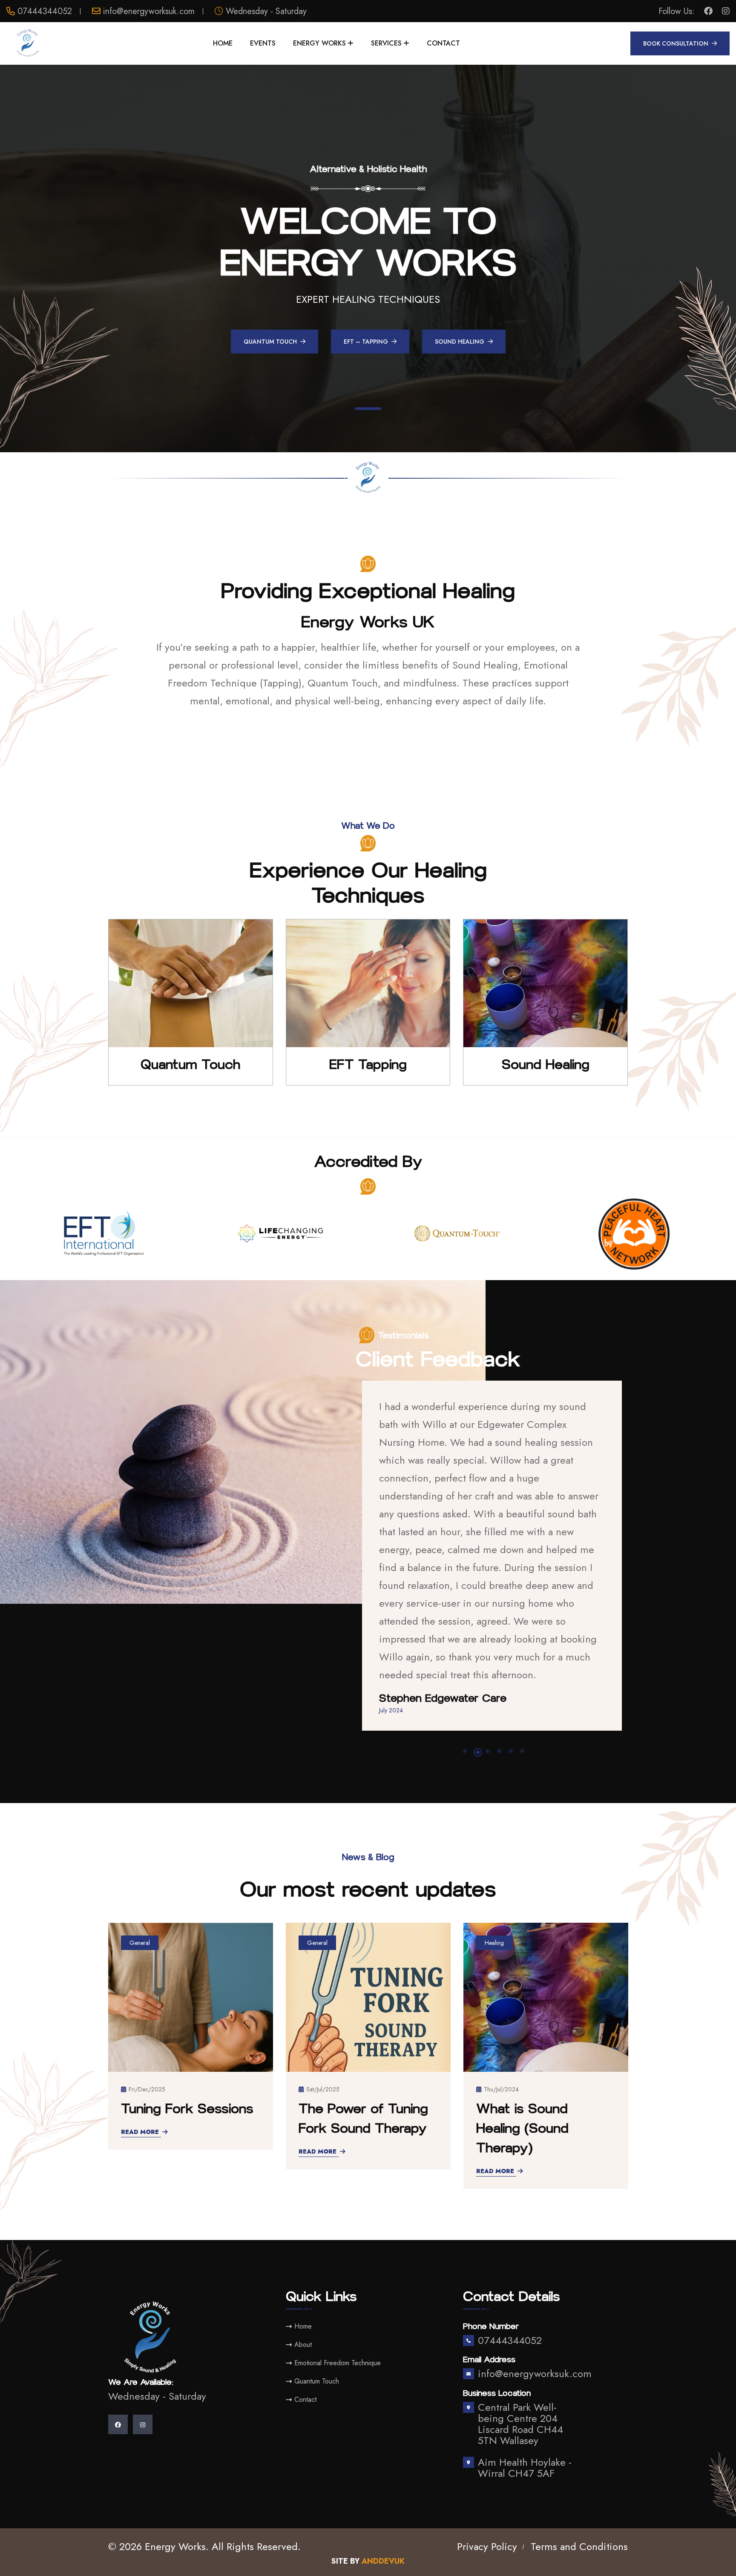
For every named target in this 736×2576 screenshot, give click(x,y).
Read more (140, 2054)
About (303, 2247)
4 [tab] (499, 1654)
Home (223, 43)
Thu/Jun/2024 (503, 1992)
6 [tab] (522, 1654)
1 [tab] (368, 417)
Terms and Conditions (579, 2449)
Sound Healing (460, 342)
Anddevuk (383, 2464)
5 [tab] (511, 1654)
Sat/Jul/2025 (146, 1992)
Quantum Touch (270, 342)
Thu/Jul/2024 (324, 1992)
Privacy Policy (487, 2449)
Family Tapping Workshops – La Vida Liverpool (543, 2031)
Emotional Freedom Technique (338, 2266)
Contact (443, 43)
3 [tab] (489, 1655)
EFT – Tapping (366, 342)
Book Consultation (676, 43)
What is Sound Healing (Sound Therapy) (345, 2031)
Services (386, 43)
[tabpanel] (368, 258)
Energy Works (319, 43)
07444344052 (45, 11)
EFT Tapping (368, 1065)
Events (263, 43)
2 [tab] (476, 1654)
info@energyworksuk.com (149, 11)
